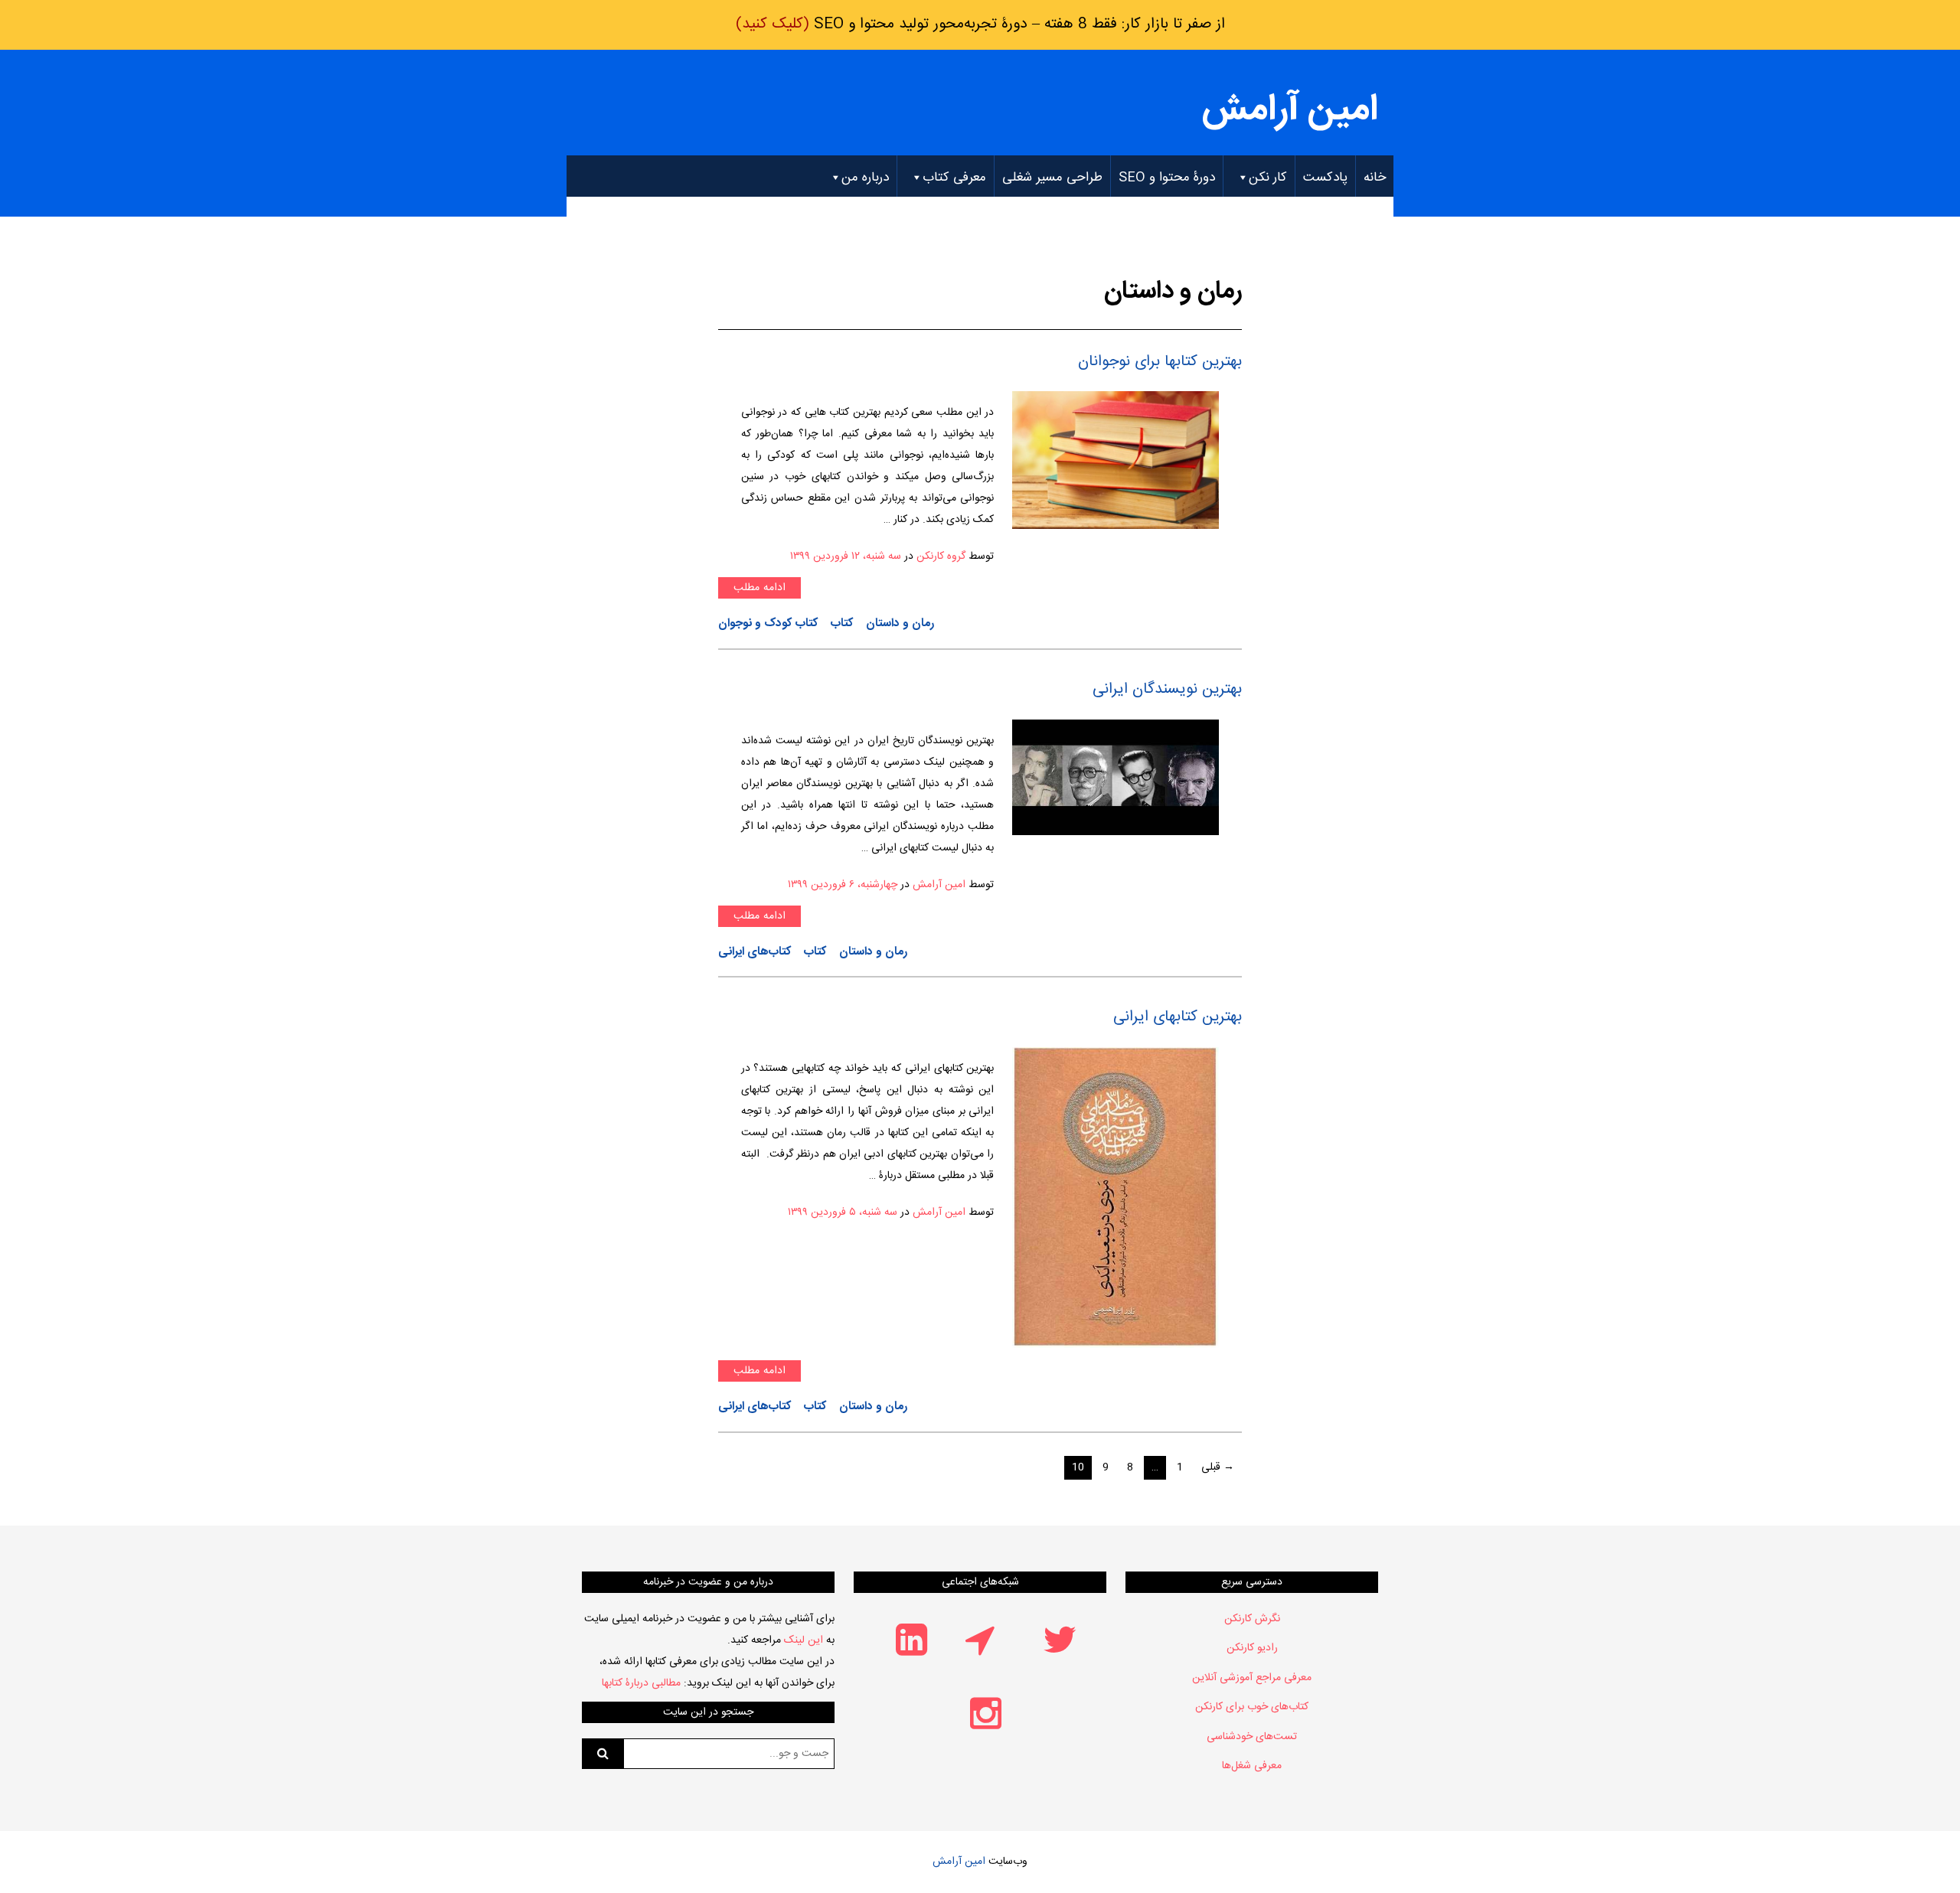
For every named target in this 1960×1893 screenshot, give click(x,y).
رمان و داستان (900, 623)
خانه (1375, 178)
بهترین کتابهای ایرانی (1178, 1017)
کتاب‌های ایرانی (755, 952)
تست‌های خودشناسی (1252, 1737)
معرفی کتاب (954, 178)
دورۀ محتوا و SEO (1167, 178)
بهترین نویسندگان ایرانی (1167, 689)
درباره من (865, 178)
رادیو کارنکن (1252, 1648)
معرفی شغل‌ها (1252, 1766)
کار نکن (1268, 178)
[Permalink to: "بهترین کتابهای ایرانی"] (1116, 1198)
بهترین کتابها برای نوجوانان (1160, 362)
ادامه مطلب (759, 588)
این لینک (804, 1640)
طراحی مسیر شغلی (1052, 178)
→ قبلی (1218, 1467)
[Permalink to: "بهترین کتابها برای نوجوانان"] (1116, 461)
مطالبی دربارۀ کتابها (641, 1683)
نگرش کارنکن (1252, 1619)
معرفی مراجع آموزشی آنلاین (1252, 1678)
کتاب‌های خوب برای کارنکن (1252, 1707)
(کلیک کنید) (980, 24)
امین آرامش (1290, 111)
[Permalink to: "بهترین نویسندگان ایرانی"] (1116, 778)
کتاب (842, 624)
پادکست (1325, 178)
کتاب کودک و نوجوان (768, 624)
